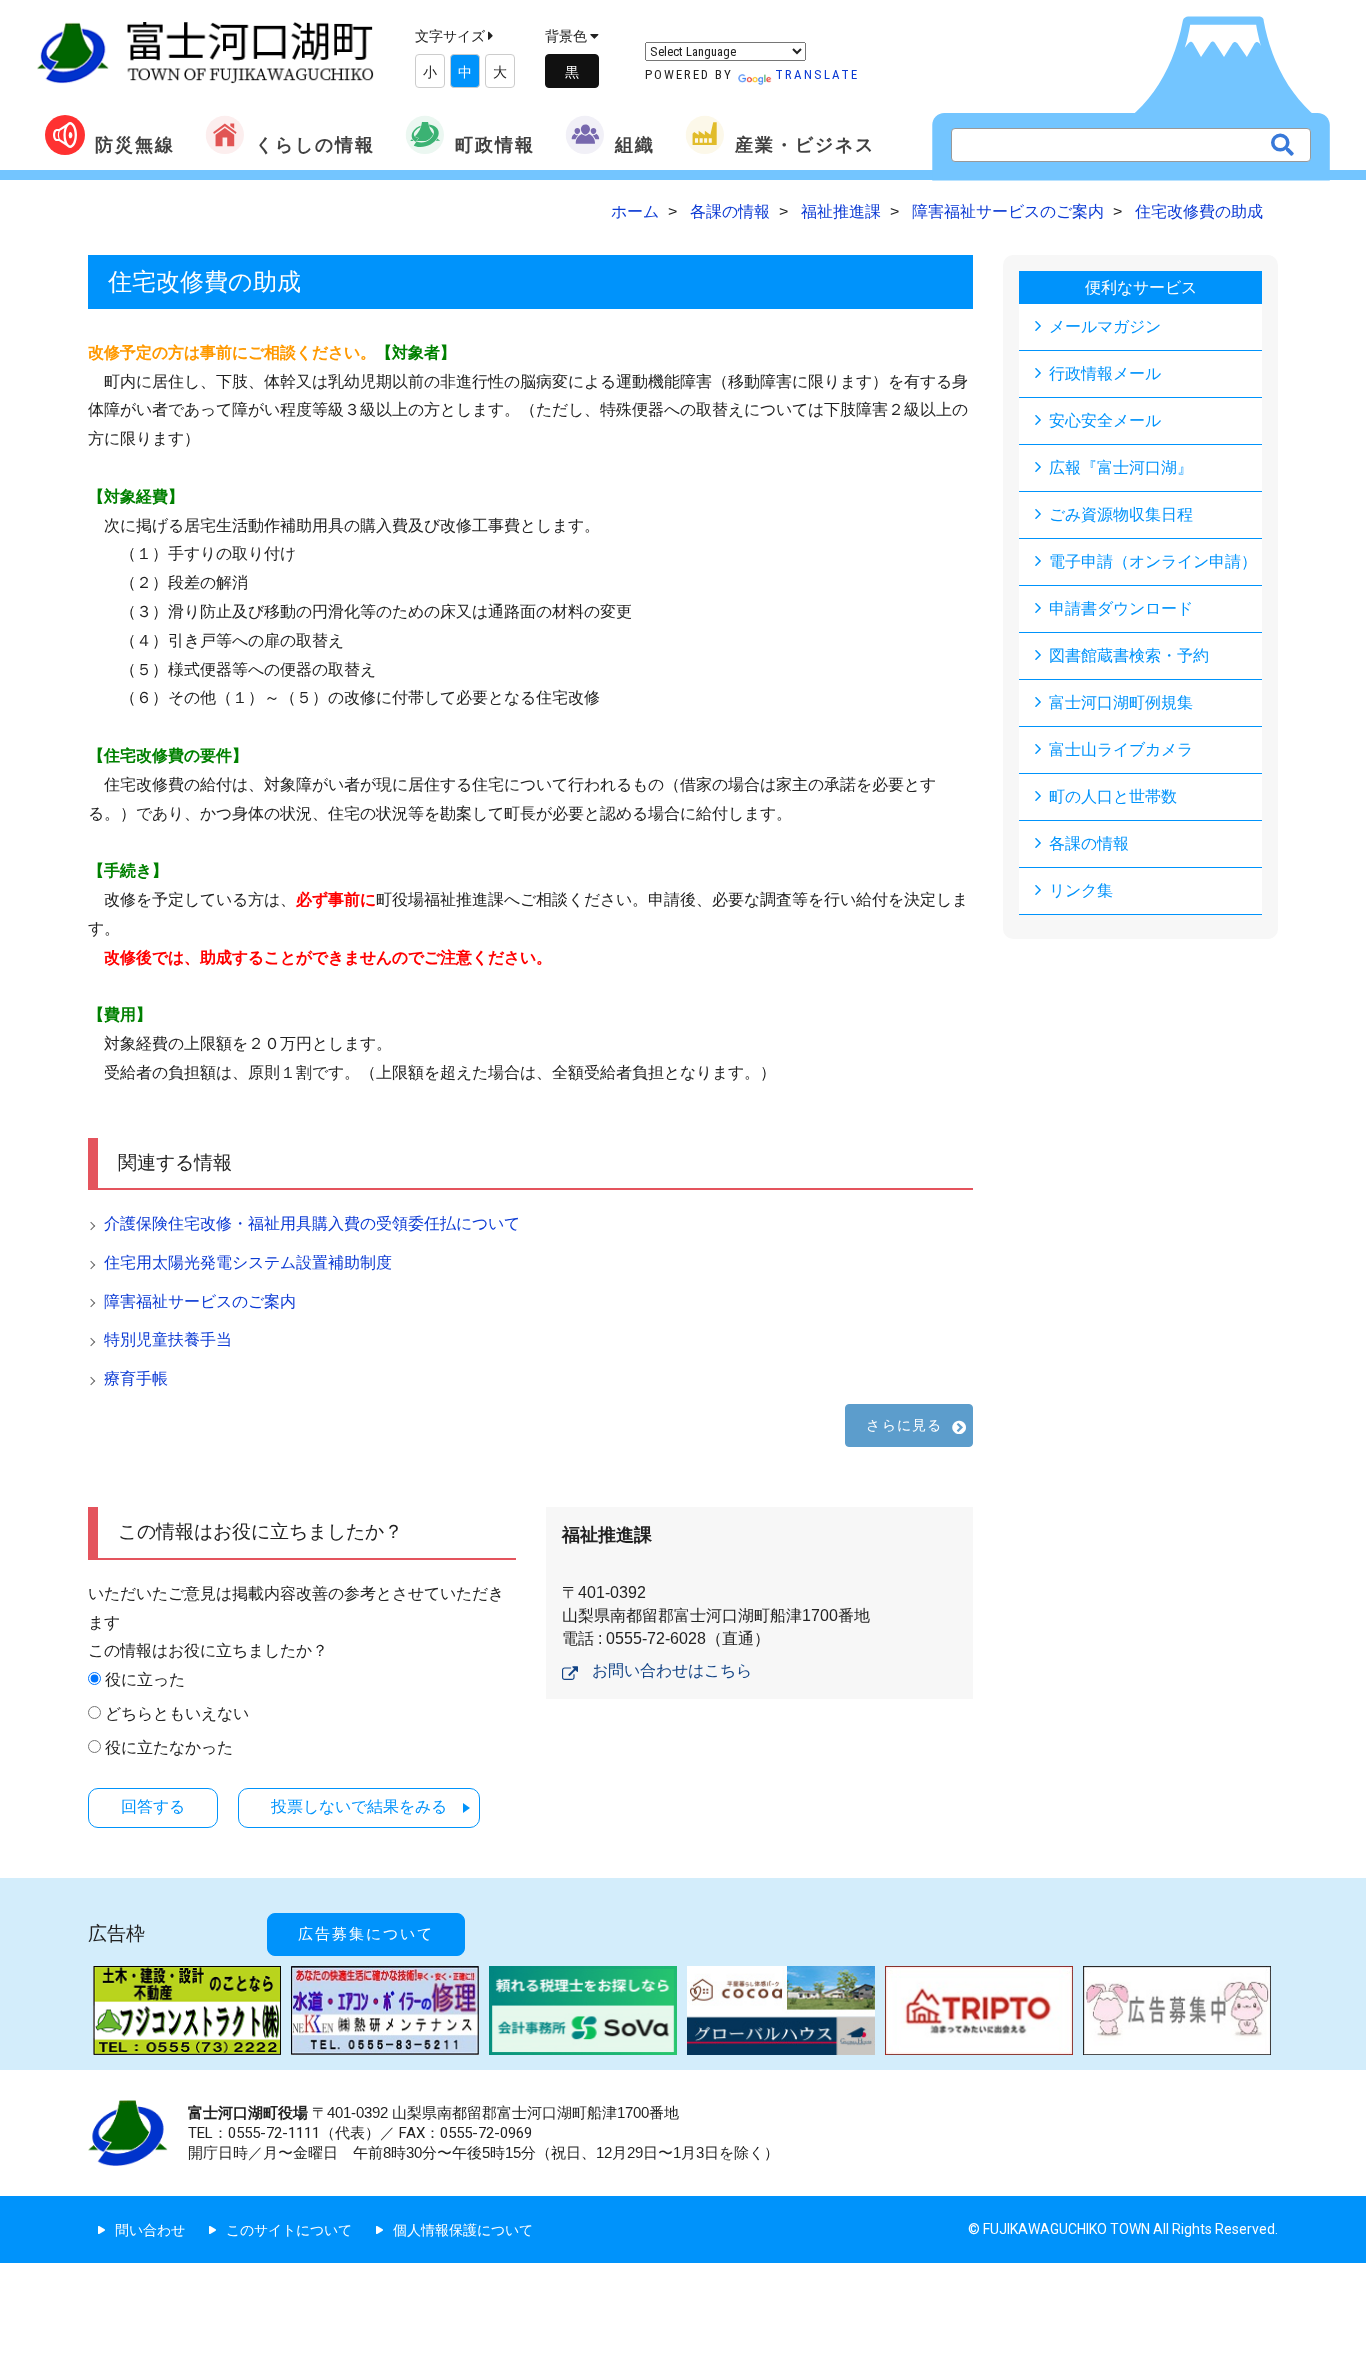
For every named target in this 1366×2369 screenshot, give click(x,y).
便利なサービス (1141, 287)
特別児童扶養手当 (168, 1339)
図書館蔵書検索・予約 (1129, 655)
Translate (817, 74)
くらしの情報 (315, 144)
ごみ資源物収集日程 (1121, 514)
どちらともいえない (177, 1713)
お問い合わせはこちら (672, 1670)
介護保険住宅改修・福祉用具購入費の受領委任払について (312, 1223)
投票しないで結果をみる (359, 1806)
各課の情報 (1089, 843)
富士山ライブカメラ (1121, 749)
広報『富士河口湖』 (1121, 467)
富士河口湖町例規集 (1121, 702)
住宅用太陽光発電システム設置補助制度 (248, 1262)
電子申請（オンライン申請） (1153, 561)
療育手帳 (136, 1378)
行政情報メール (1105, 373)
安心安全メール (1105, 420)
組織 (635, 144)
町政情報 (495, 144)
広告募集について (366, 1934)
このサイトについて (289, 2230)
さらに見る (904, 1425)
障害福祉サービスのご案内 (200, 1301)
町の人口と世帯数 (1113, 796)
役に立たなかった (169, 1747)
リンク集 (1081, 890)
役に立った (145, 1679)
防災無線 (135, 144)
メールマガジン (1105, 326)
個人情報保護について (463, 2230)
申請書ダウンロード (1121, 608)
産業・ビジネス (805, 144)
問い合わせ (150, 2230)
